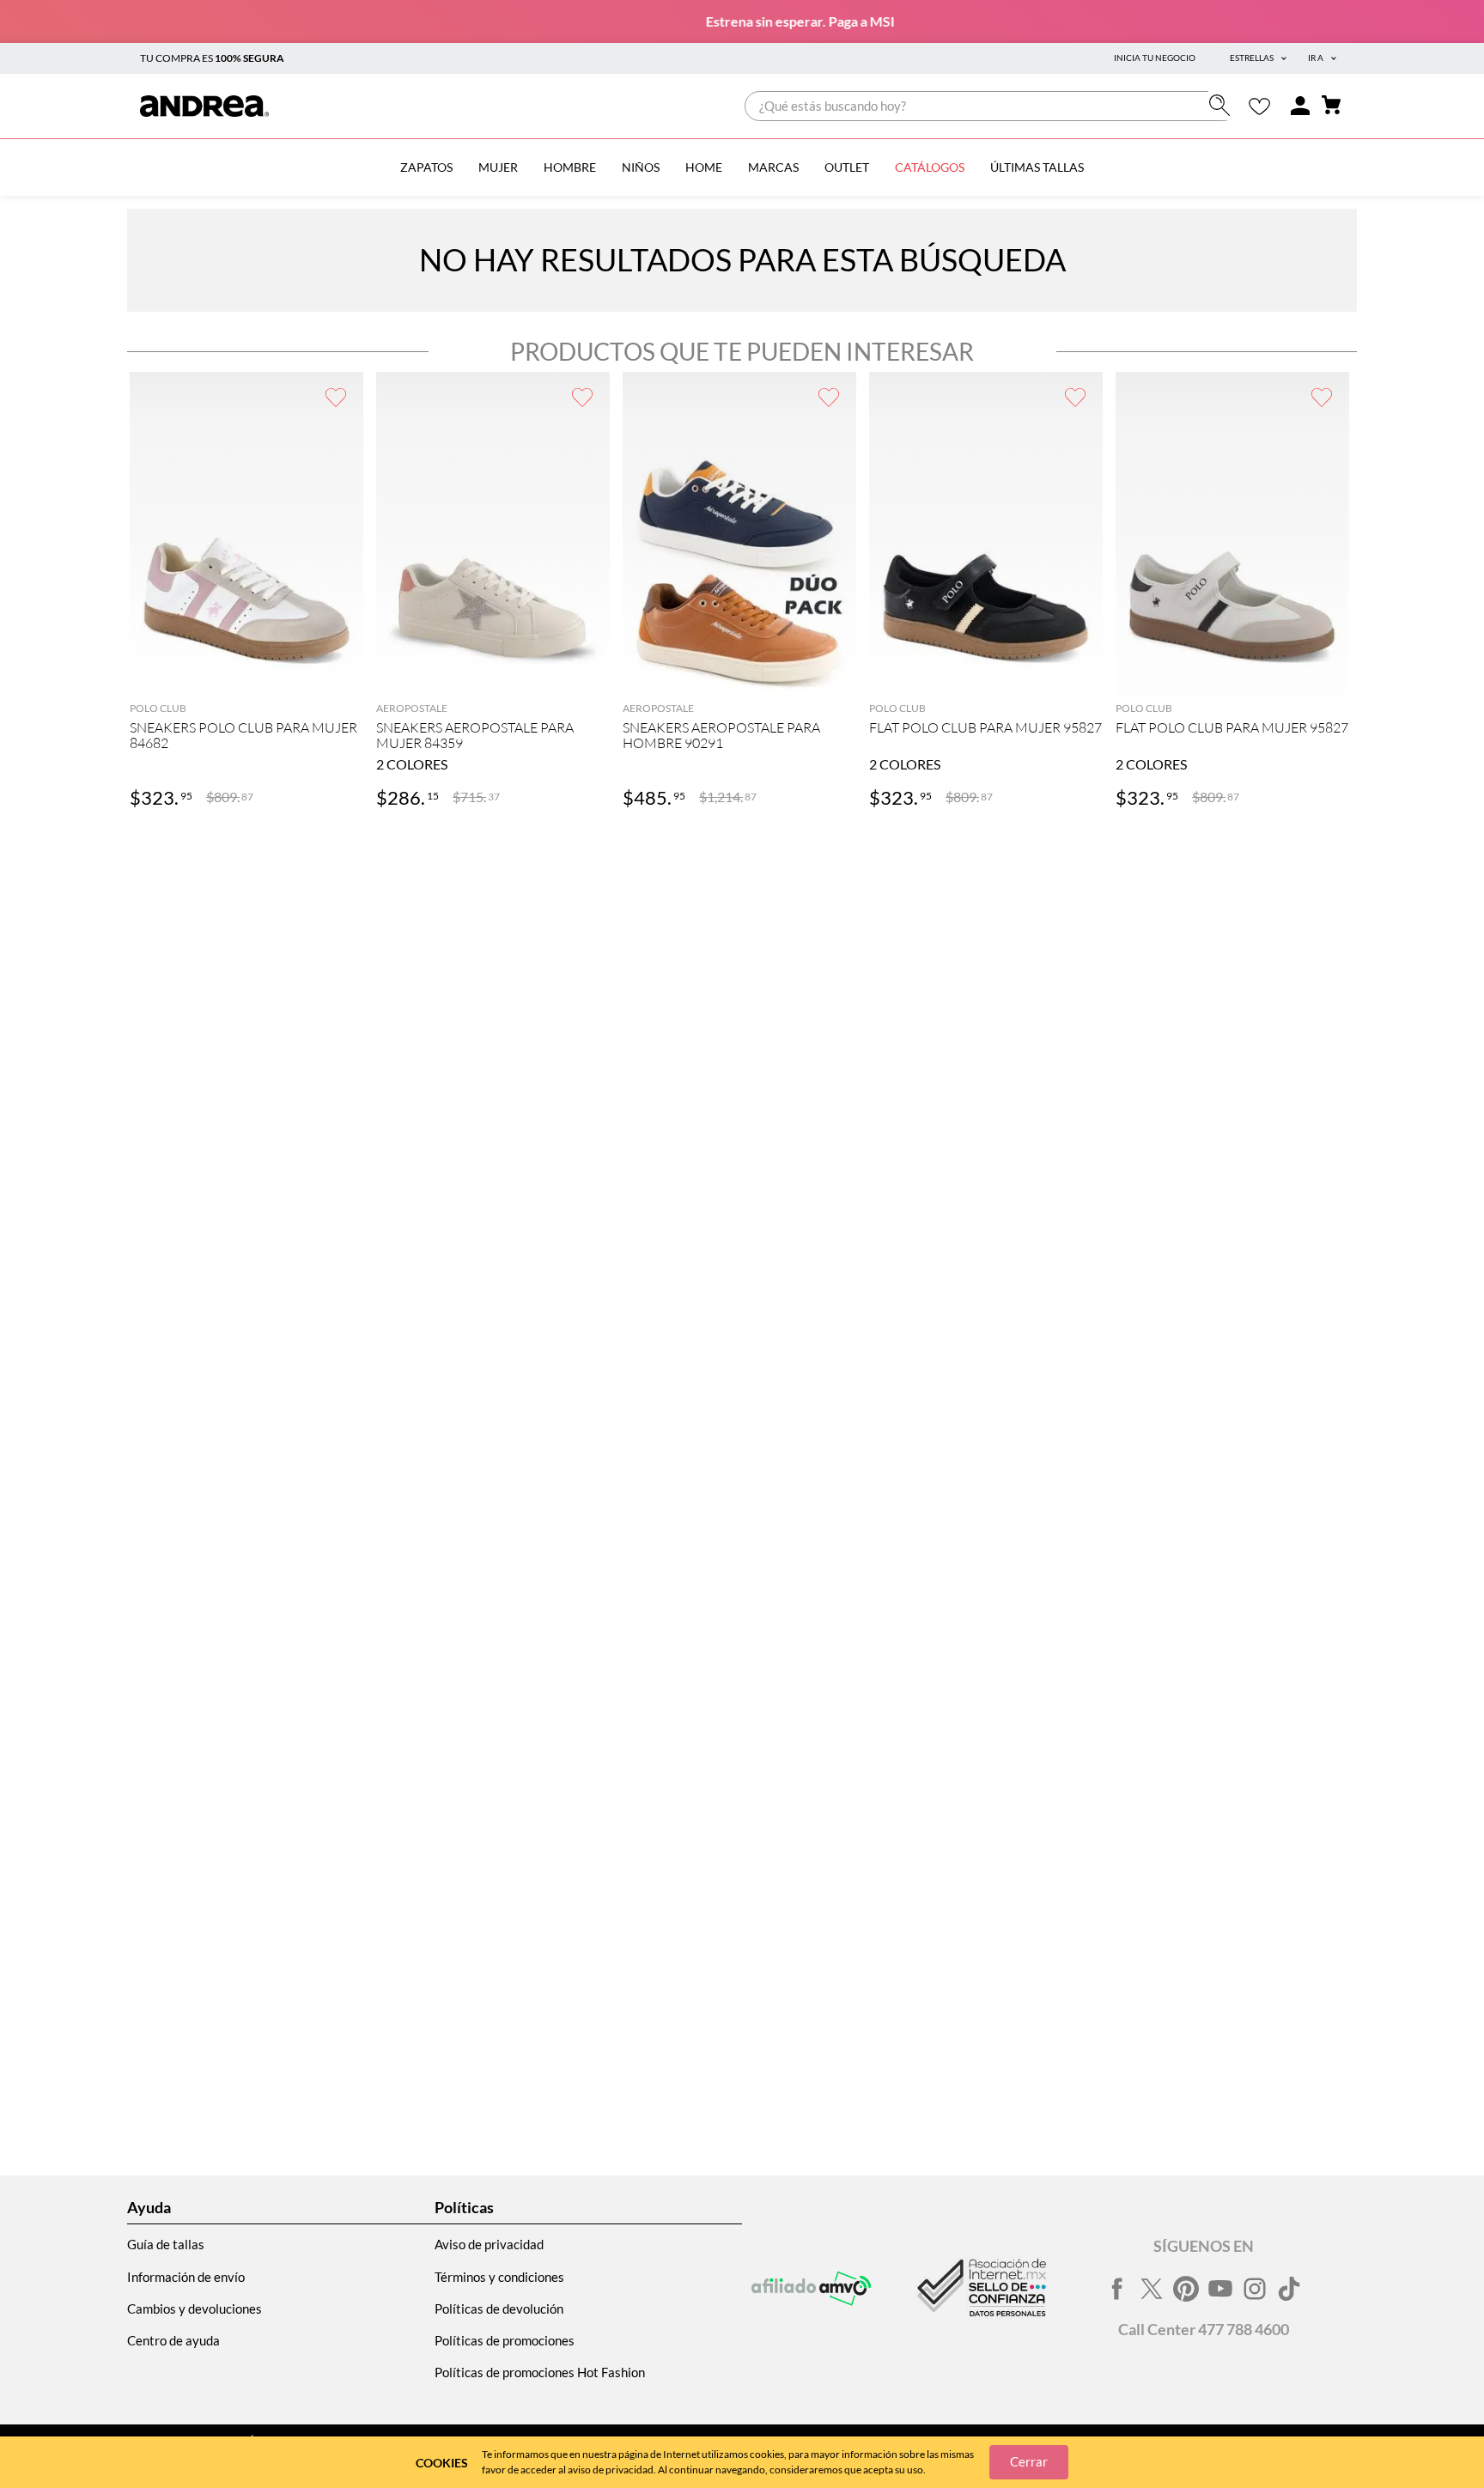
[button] (246, 674)
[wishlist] (1259, 106)
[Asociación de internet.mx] (980, 2289)
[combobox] (991, 106)
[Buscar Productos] (1223, 105)
